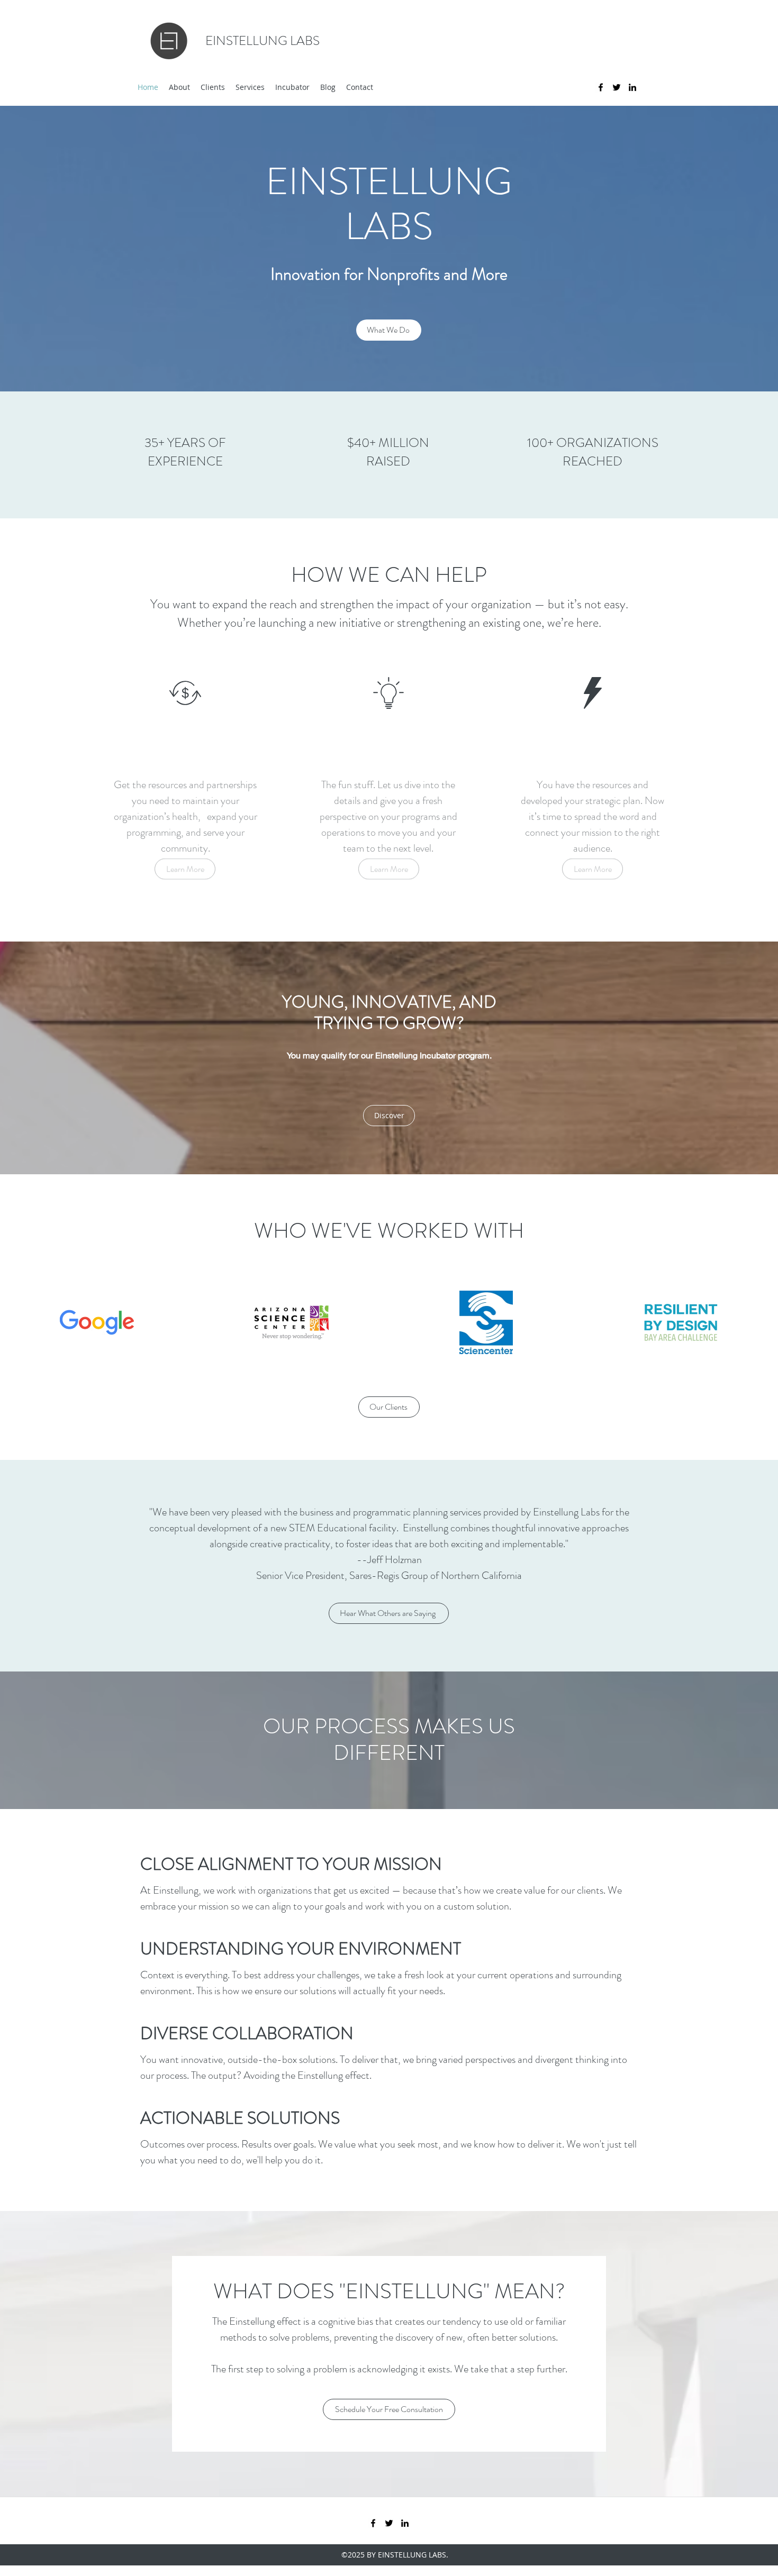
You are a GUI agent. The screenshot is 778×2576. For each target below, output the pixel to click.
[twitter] (617, 87)
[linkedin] (632, 87)
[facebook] (601, 87)
